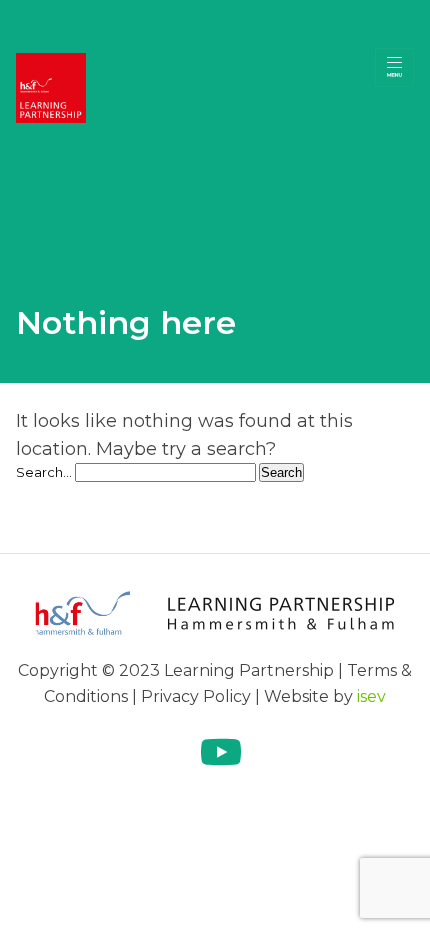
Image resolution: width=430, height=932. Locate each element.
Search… (44, 472)
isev (371, 696)
